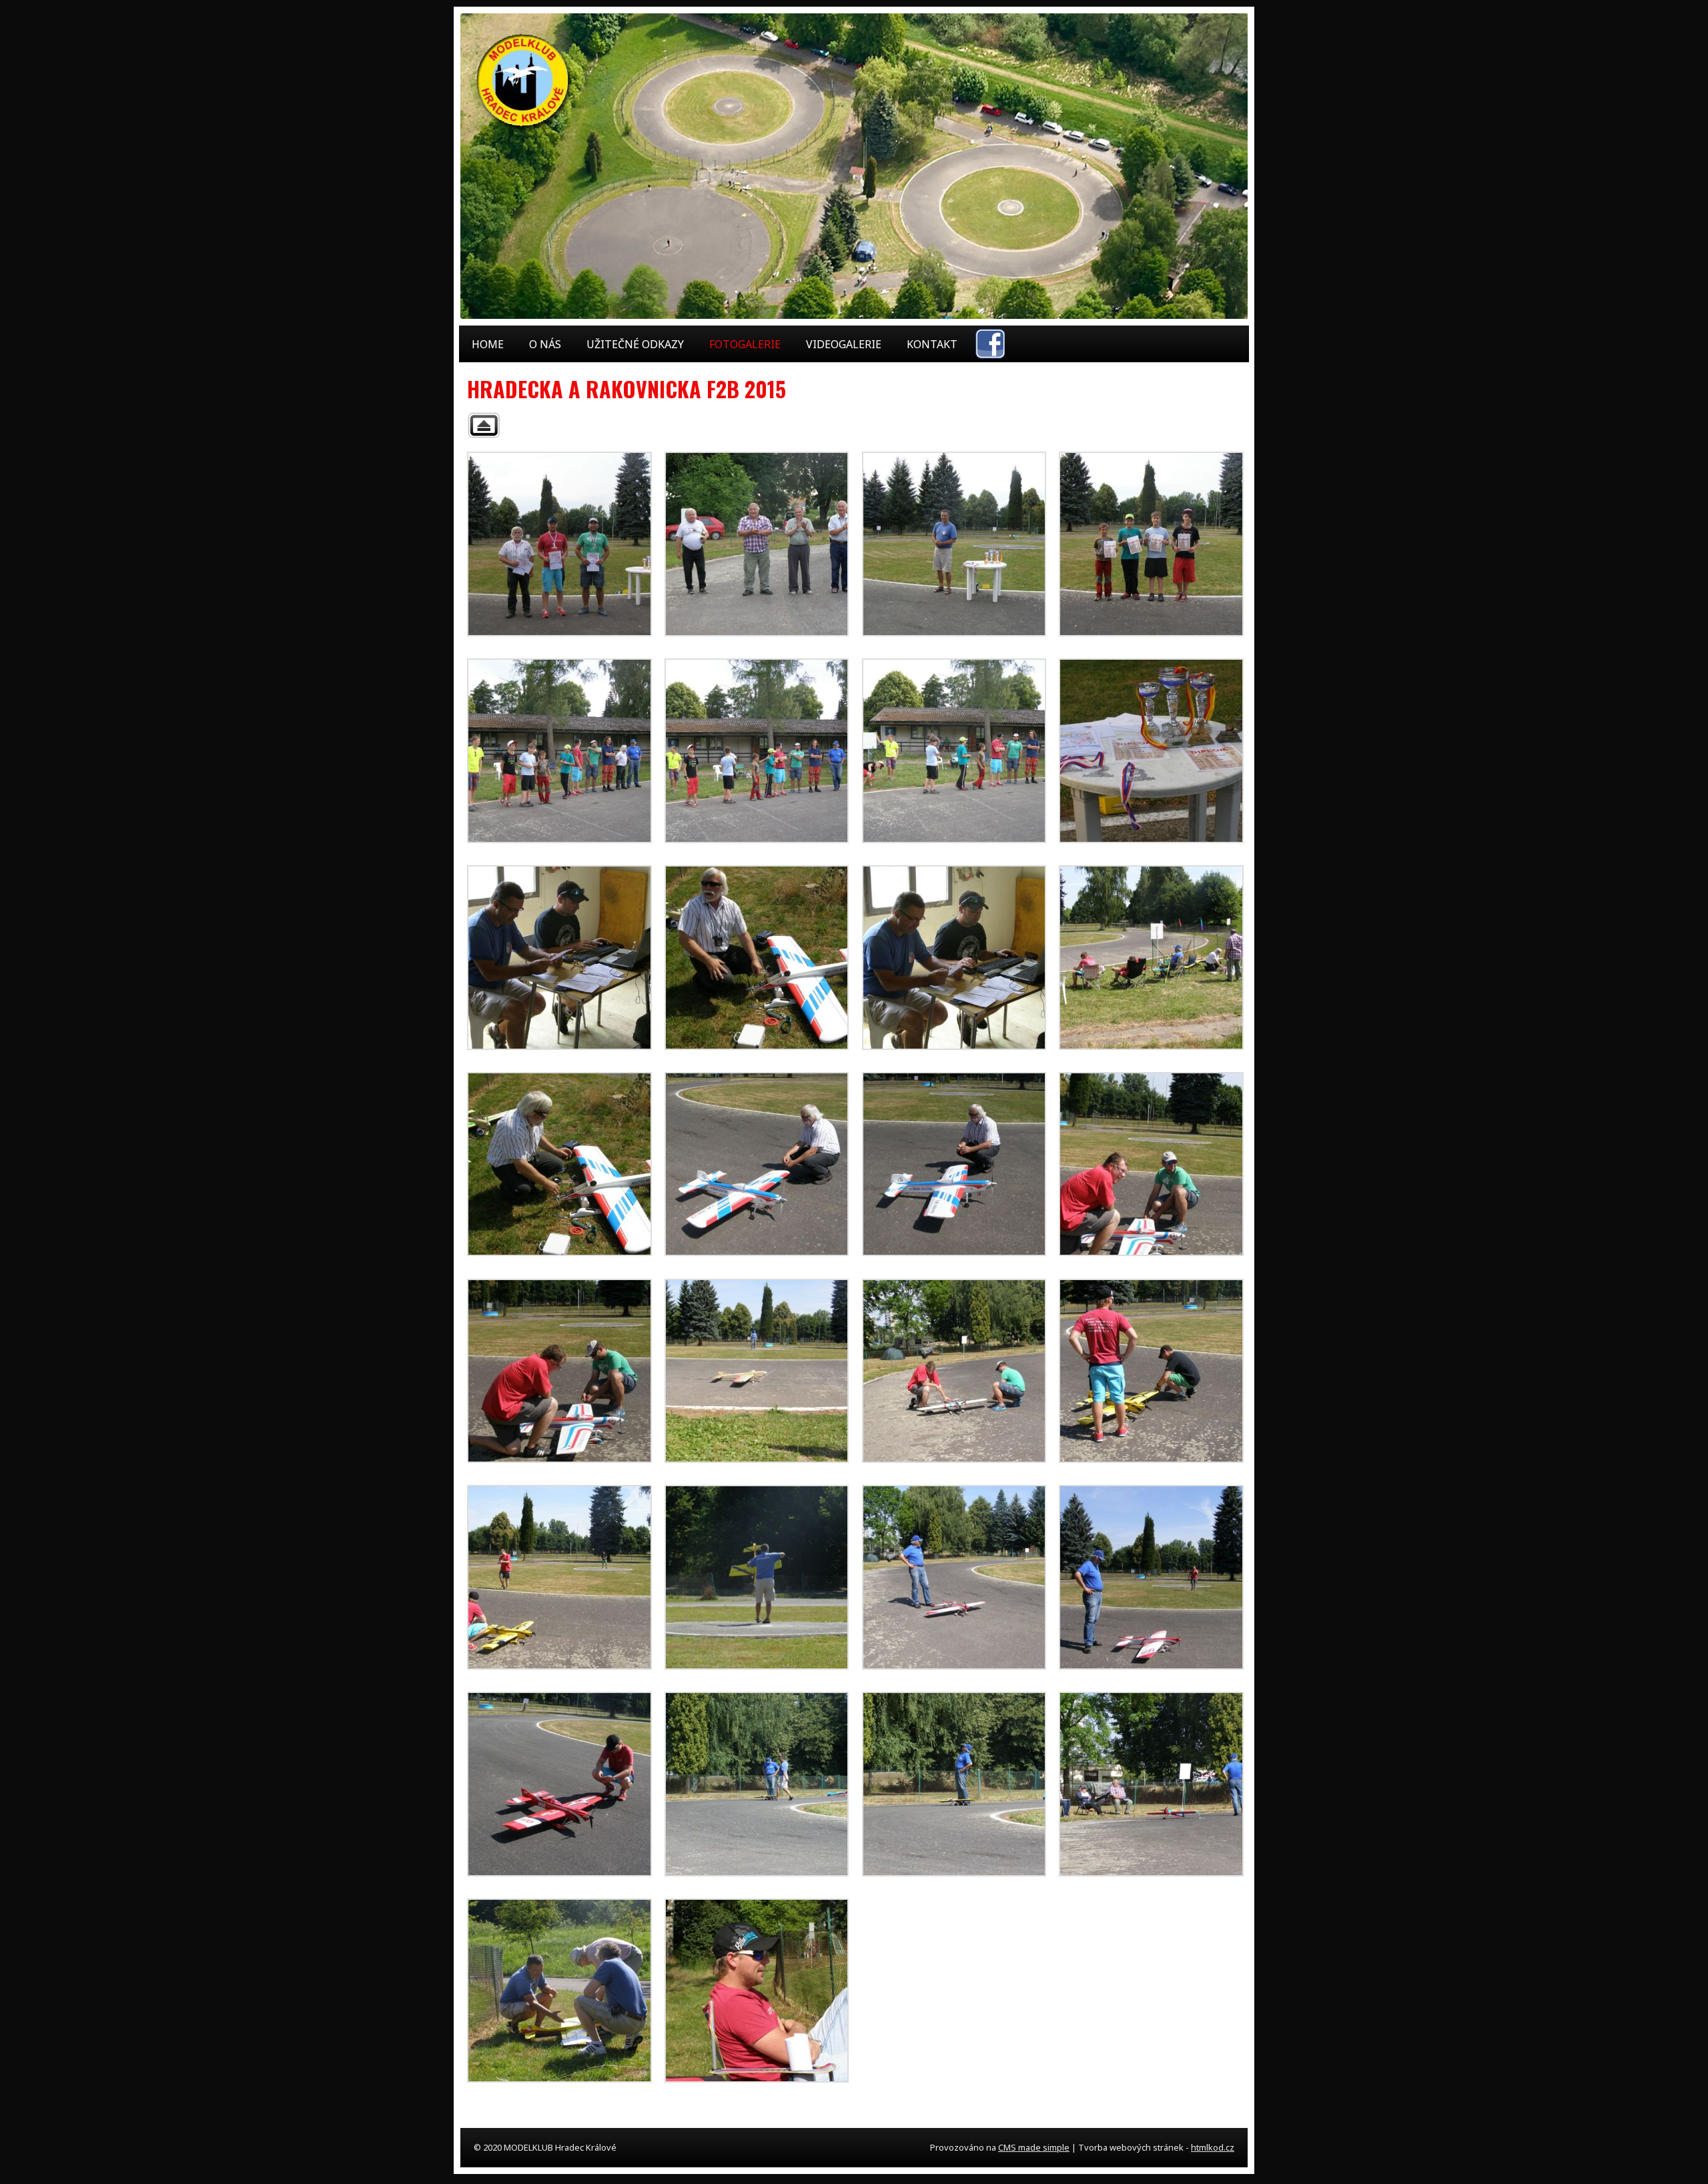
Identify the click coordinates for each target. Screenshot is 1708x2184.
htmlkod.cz (1213, 2147)
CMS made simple (1034, 2147)
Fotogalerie (745, 344)
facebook (990, 344)
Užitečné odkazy (635, 344)
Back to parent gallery (484, 425)
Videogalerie (844, 344)
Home (488, 344)
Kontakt (932, 344)
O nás (545, 344)
